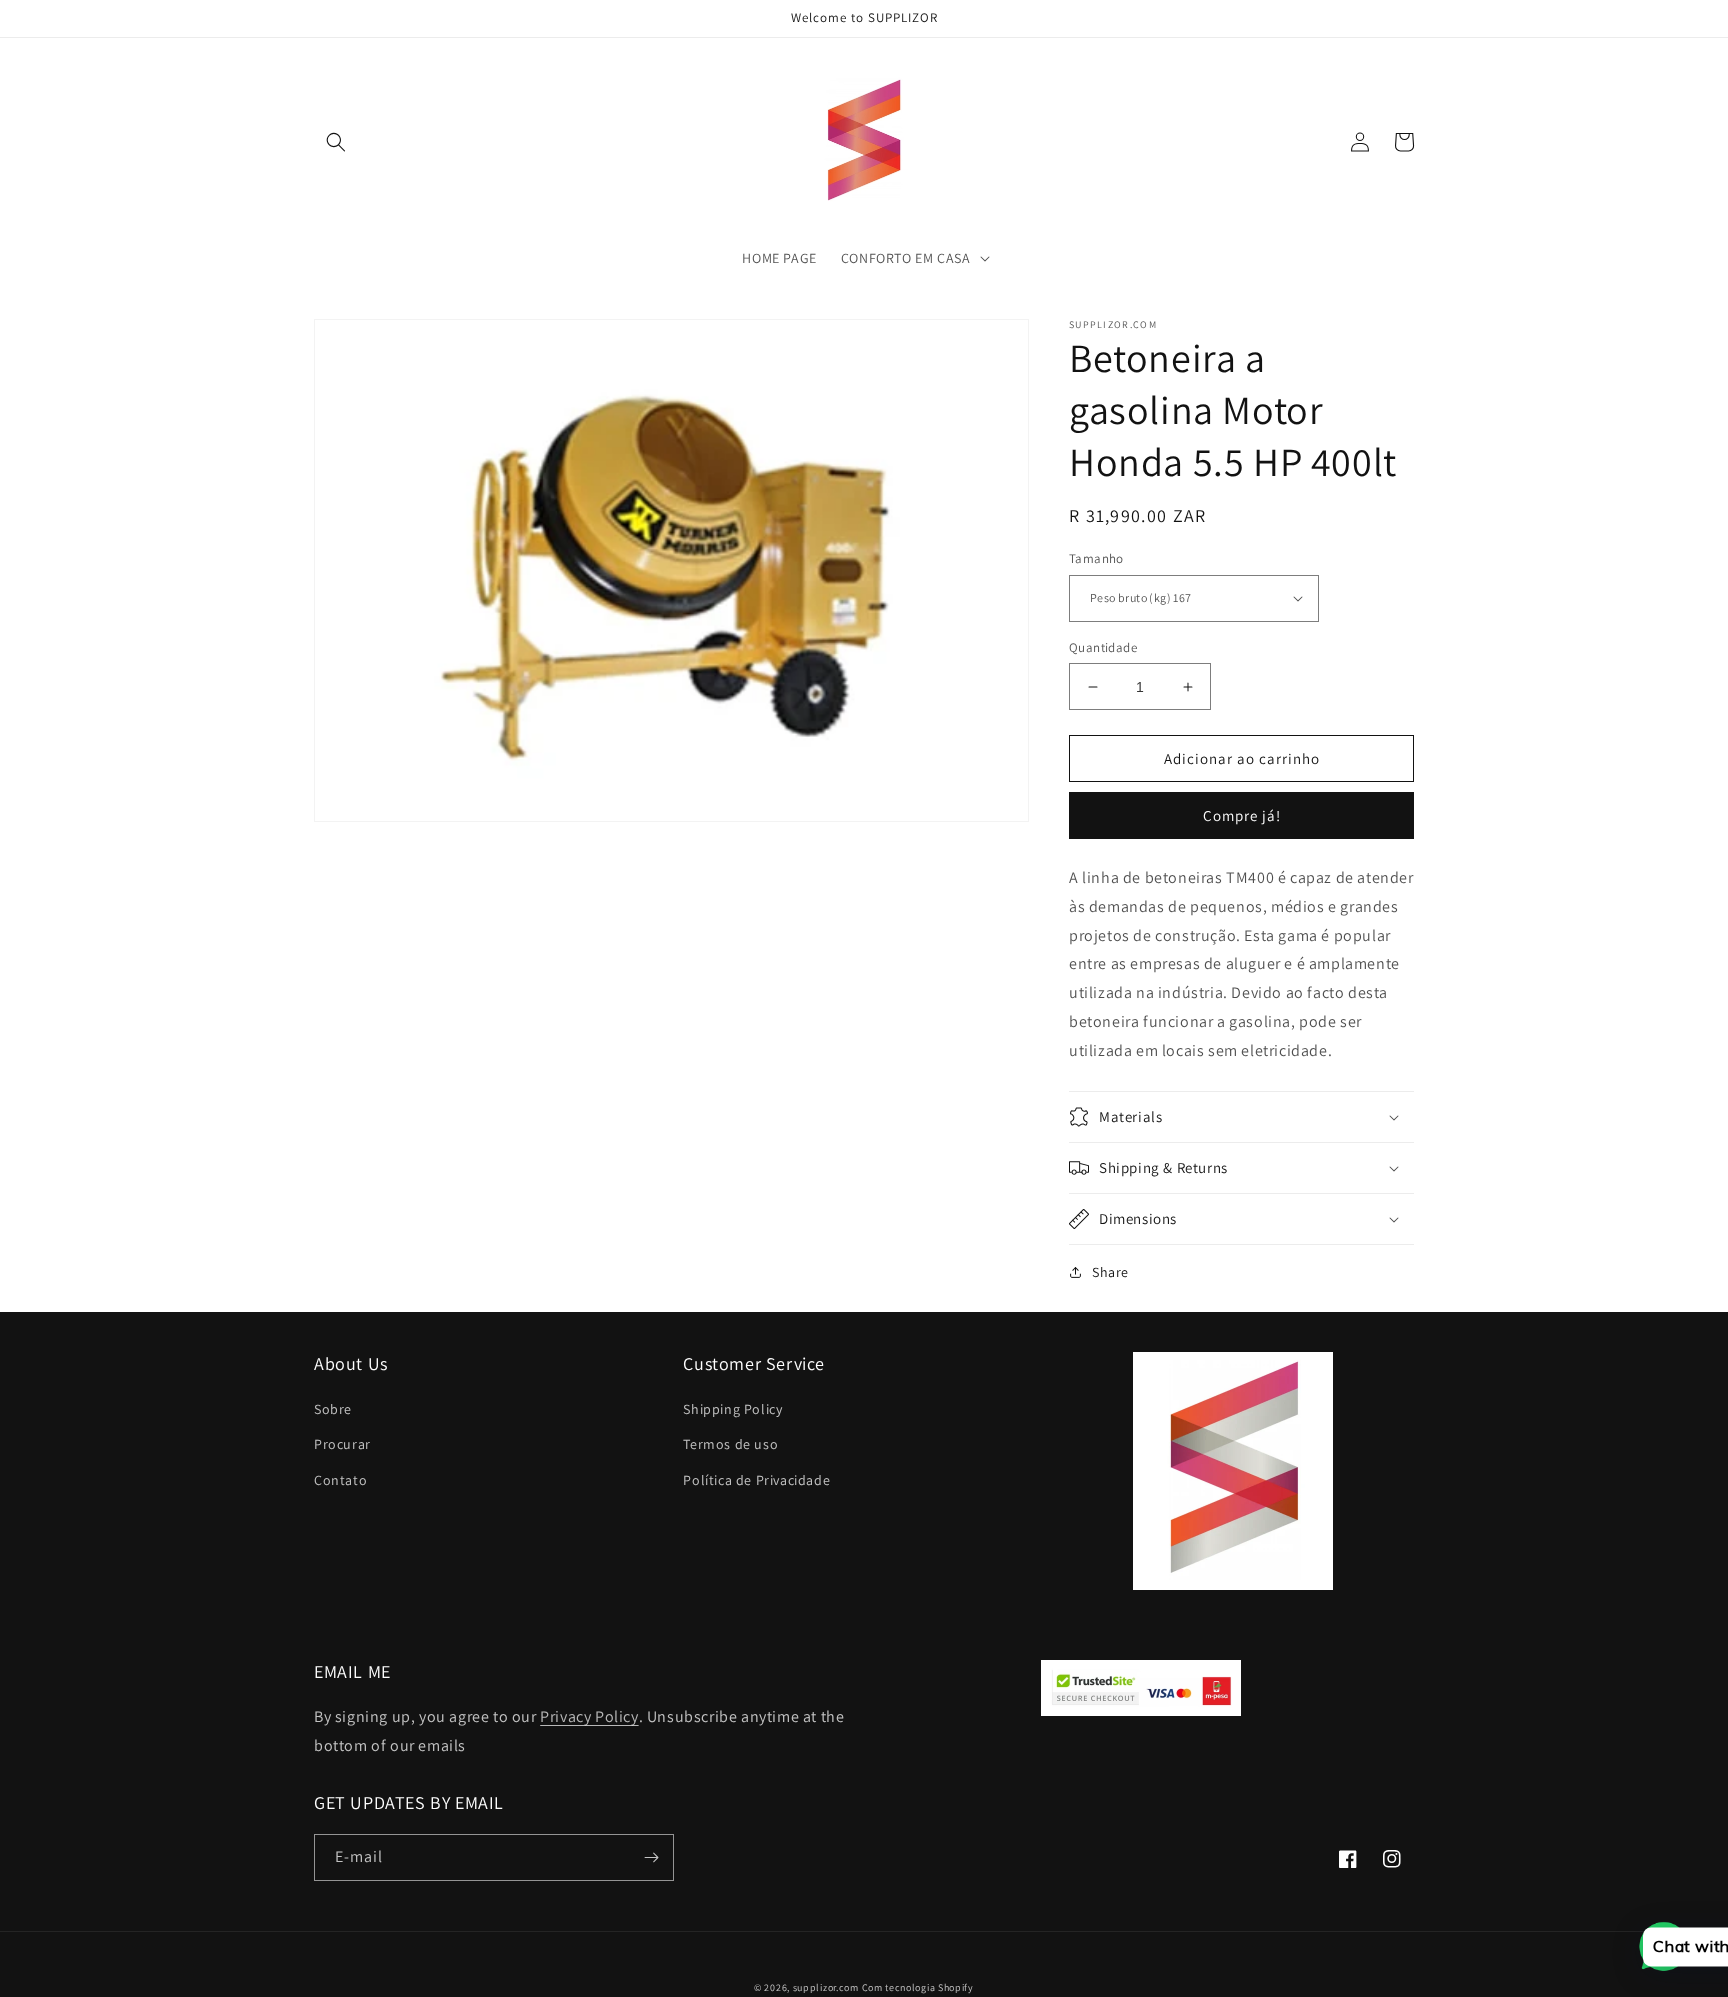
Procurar (342, 1444)
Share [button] (1110, 1272)
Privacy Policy (589, 1716)
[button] (336, 142)
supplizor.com (826, 1987)
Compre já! (1242, 815)
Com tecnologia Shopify (918, 1987)
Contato (340, 1480)
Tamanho (1096, 558)
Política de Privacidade (756, 1480)
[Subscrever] (651, 1857)
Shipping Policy (732, 1409)
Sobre (333, 1409)
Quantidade (1103, 647)
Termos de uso (730, 1444)
